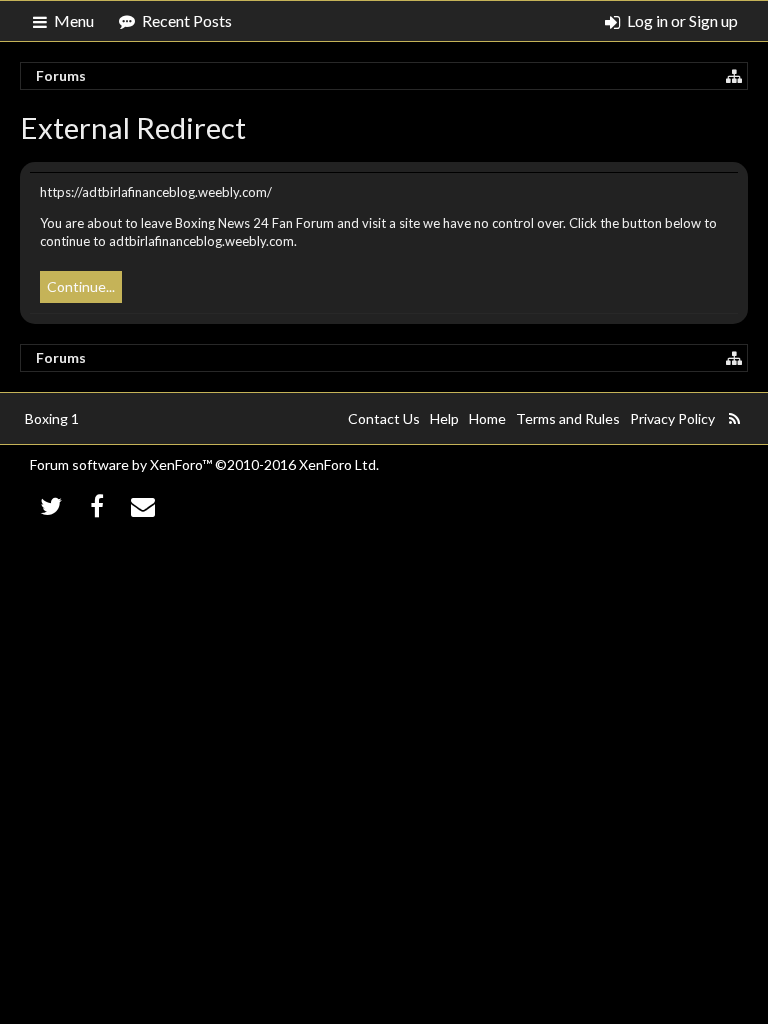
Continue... (81, 286)
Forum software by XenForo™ (204, 464)
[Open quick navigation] (734, 76)
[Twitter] (51, 505)
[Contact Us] (143, 505)
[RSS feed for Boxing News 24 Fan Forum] (734, 419)
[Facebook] (97, 505)
